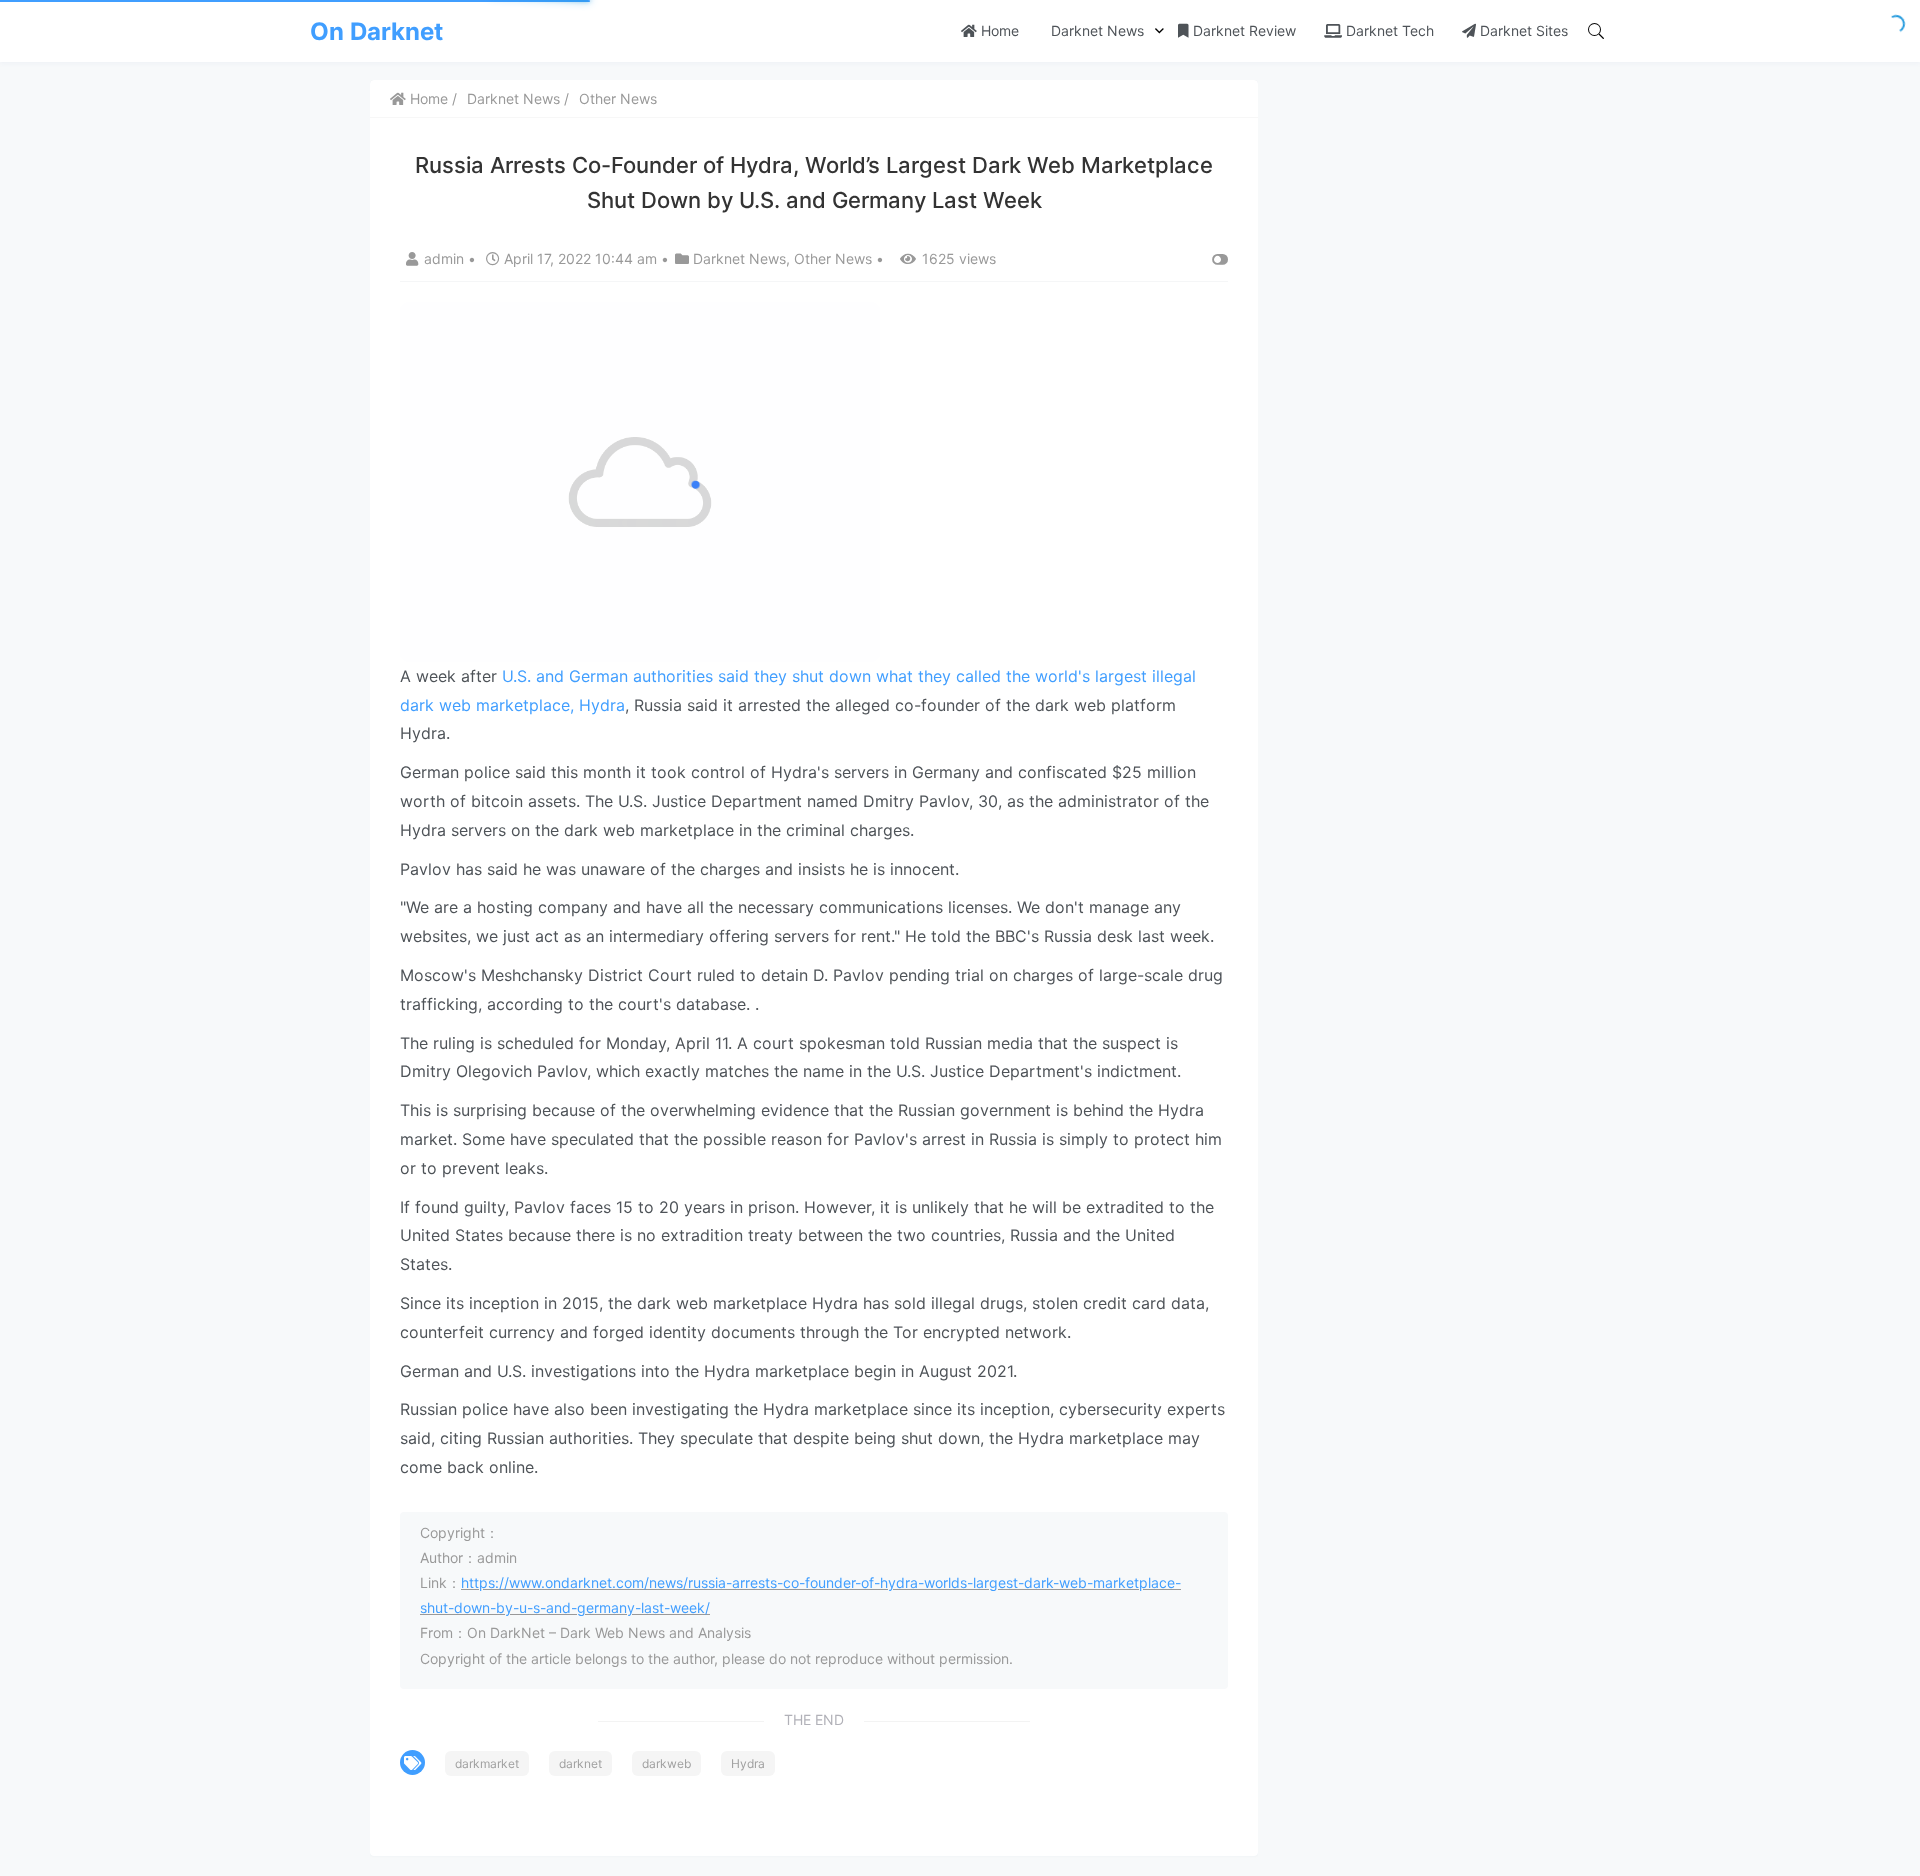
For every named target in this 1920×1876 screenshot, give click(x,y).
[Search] (1596, 31)
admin (446, 258)
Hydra (748, 1763)
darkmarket (487, 1763)
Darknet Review (1242, 30)
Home (998, 30)
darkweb (666, 1763)
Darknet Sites (1522, 30)
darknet (580, 1763)
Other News (618, 98)
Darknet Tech (1388, 30)
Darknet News (1095, 30)
